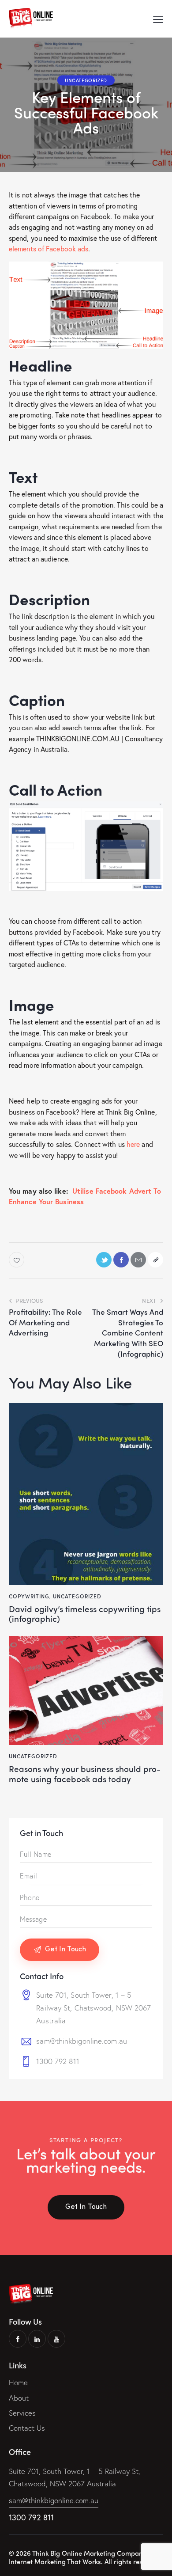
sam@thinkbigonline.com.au (82, 2041)
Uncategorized (86, 80)
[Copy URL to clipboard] (155, 1260)
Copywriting (29, 1596)
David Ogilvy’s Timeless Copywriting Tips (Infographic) (85, 1614)
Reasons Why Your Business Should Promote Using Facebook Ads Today (85, 1774)
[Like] (17, 1260)
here (133, 1144)
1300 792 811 (58, 2061)
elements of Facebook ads (49, 248)
